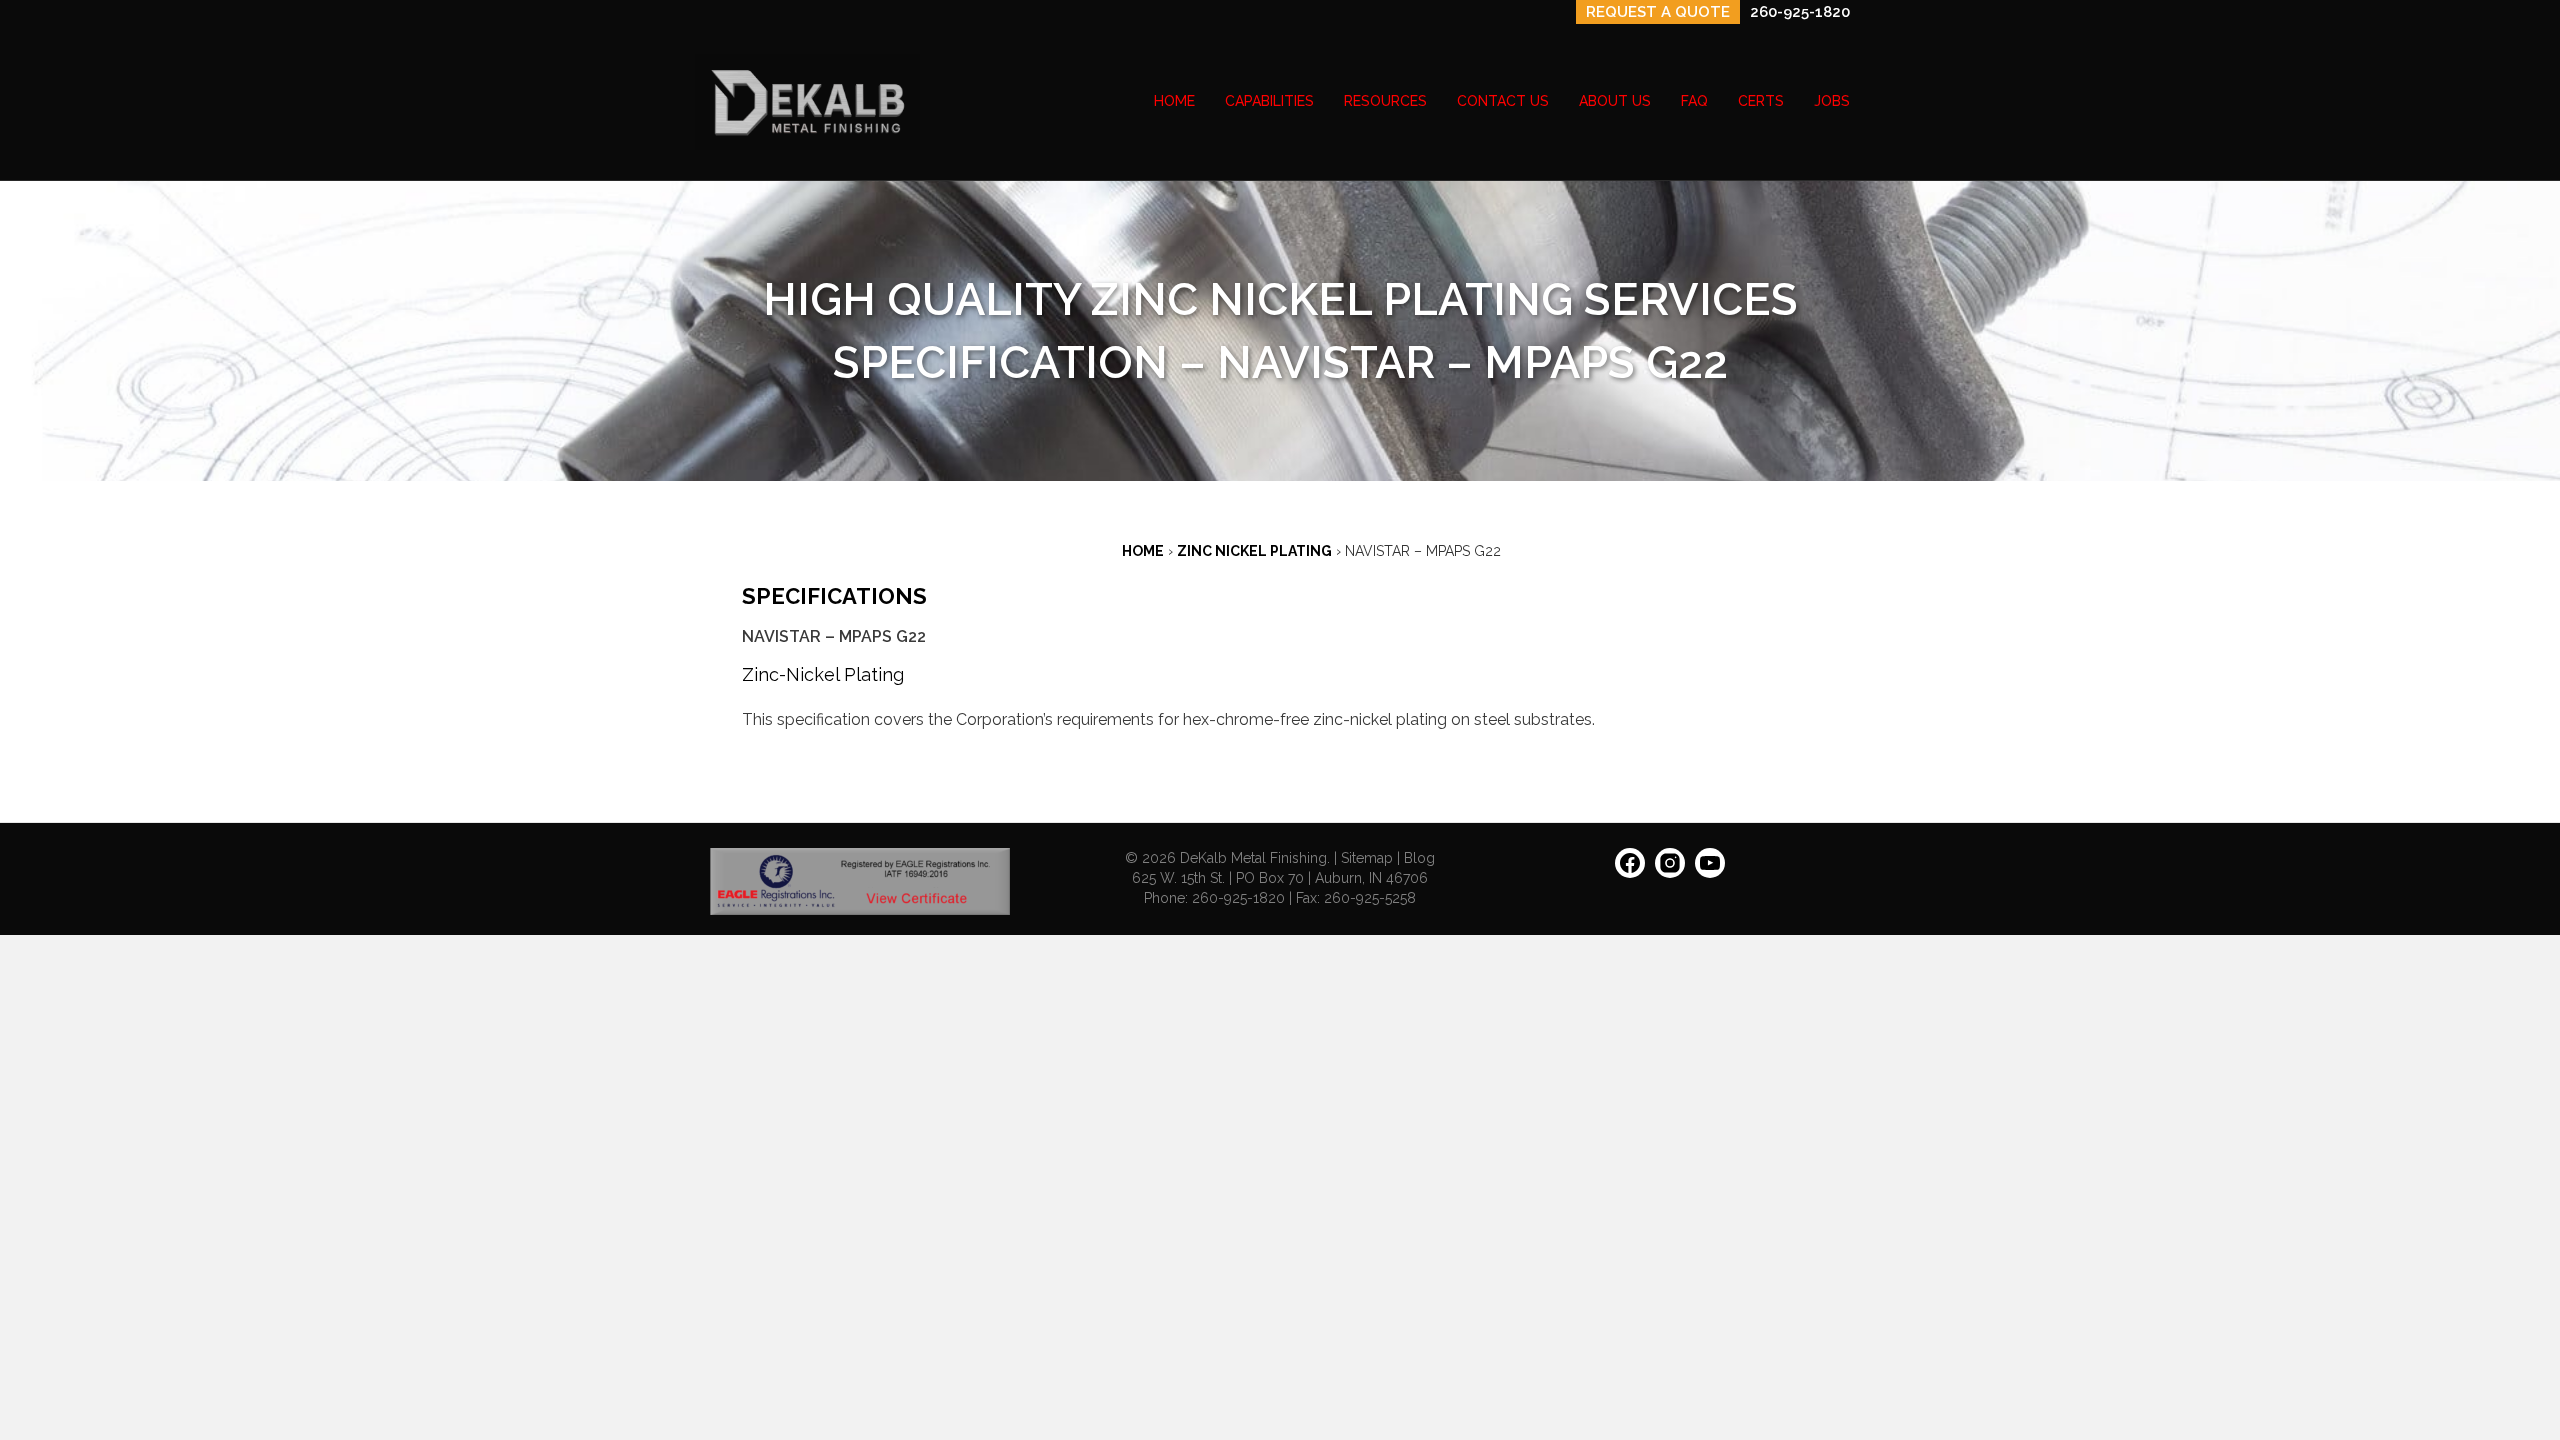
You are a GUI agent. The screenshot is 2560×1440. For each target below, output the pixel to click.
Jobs (1832, 101)
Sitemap (1367, 858)
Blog (1419, 858)
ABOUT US (1615, 101)
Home (1143, 551)
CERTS (1761, 101)
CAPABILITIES (1269, 101)
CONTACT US (1503, 101)
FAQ (1694, 101)
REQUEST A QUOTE (1658, 12)
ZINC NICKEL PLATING (1254, 551)
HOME (1174, 101)
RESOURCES (1385, 101)
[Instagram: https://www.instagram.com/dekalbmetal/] (1670, 870)
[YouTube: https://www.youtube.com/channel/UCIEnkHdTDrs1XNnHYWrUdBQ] (1710, 870)
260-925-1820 (1800, 12)
